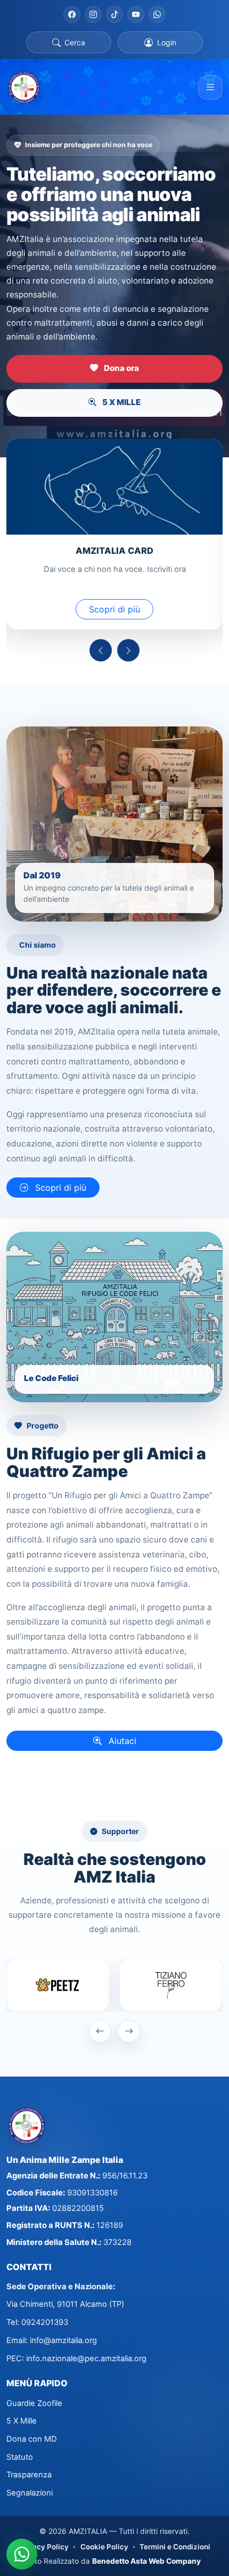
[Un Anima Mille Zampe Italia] (24, 87)
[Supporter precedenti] (100, 2031)
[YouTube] (136, 14)
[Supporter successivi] (129, 2031)
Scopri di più (114, 609)
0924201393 (45, 2322)
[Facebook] (72, 14)
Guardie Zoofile (34, 2403)
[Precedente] (101, 650)
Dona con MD (32, 2439)
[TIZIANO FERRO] (171, 1985)
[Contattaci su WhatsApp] (22, 2554)
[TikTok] (114, 14)
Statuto (20, 2457)
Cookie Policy (104, 2547)
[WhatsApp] (157, 14)
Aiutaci (121, 1741)
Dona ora (121, 368)
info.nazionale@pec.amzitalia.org (86, 2359)
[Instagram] (93, 14)
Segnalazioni (30, 2493)
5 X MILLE (121, 402)
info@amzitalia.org (63, 2340)
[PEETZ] (58, 1985)
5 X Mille (22, 2421)
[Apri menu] (210, 87)
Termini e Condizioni (175, 2547)
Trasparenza (29, 2475)
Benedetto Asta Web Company (146, 2561)
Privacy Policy (44, 2547)
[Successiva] (128, 650)
